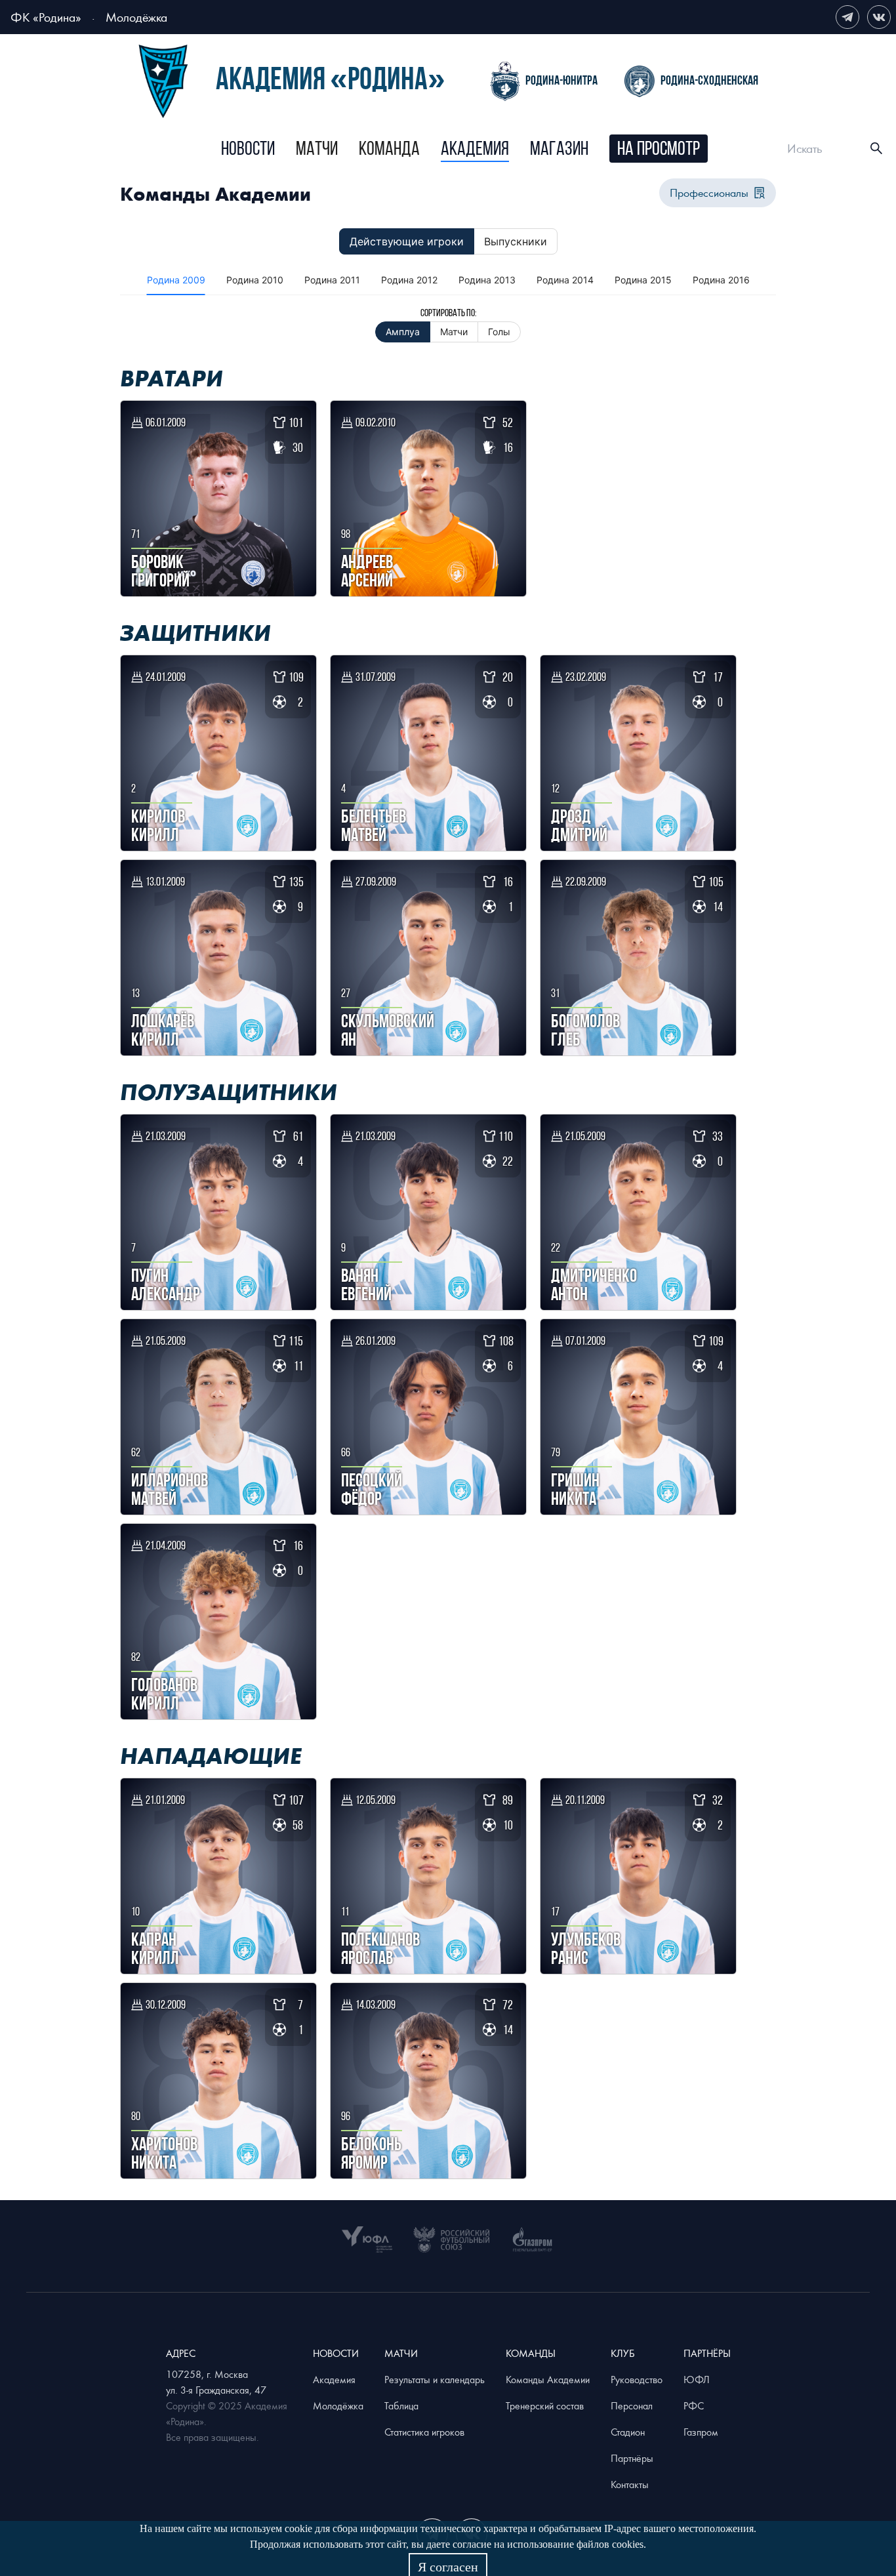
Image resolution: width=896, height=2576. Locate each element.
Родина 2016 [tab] (721, 280)
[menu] (464, 149)
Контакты (630, 2484)
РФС (694, 2405)
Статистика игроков (424, 2432)
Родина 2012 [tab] (409, 280)
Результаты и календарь (435, 2379)
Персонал (632, 2405)
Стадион (628, 2432)
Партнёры (632, 2458)
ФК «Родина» (46, 17)
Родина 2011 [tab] (332, 280)
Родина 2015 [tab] (643, 280)
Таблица (401, 2405)
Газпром (701, 2432)
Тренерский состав (545, 2405)
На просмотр (659, 150)
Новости (248, 150)
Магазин (559, 150)
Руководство (637, 2379)
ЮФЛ (697, 2379)
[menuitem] (248, 150)
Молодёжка (136, 17)
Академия (475, 150)
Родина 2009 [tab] (176, 280)
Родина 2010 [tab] (255, 280)
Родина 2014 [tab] (565, 280)
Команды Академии (548, 2379)
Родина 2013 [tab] (487, 280)
